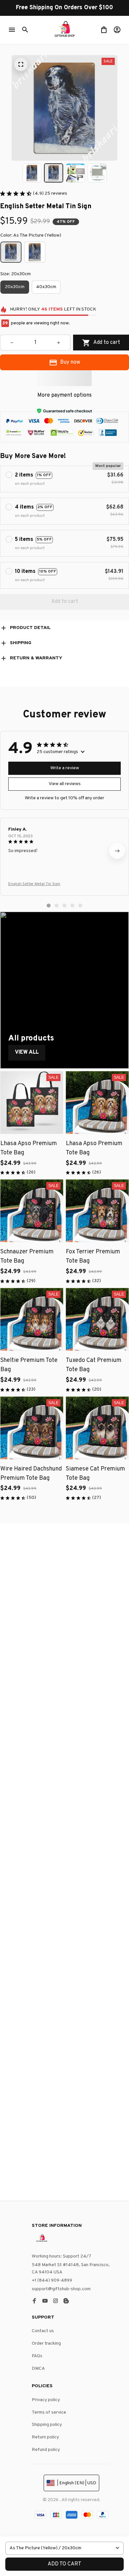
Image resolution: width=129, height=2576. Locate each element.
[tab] (49, 906)
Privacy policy (46, 2400)
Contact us (43, 2331)
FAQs (37, 2356)
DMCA (38, 2369)
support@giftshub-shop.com (61, 2289)
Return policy (45, 2437)
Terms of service (49, 2412)
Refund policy (46, 2450)
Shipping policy (47, 2425)
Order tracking (46, 2344)
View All (27, 1052)
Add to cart (64, 2564)
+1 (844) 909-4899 (52, 2280)
